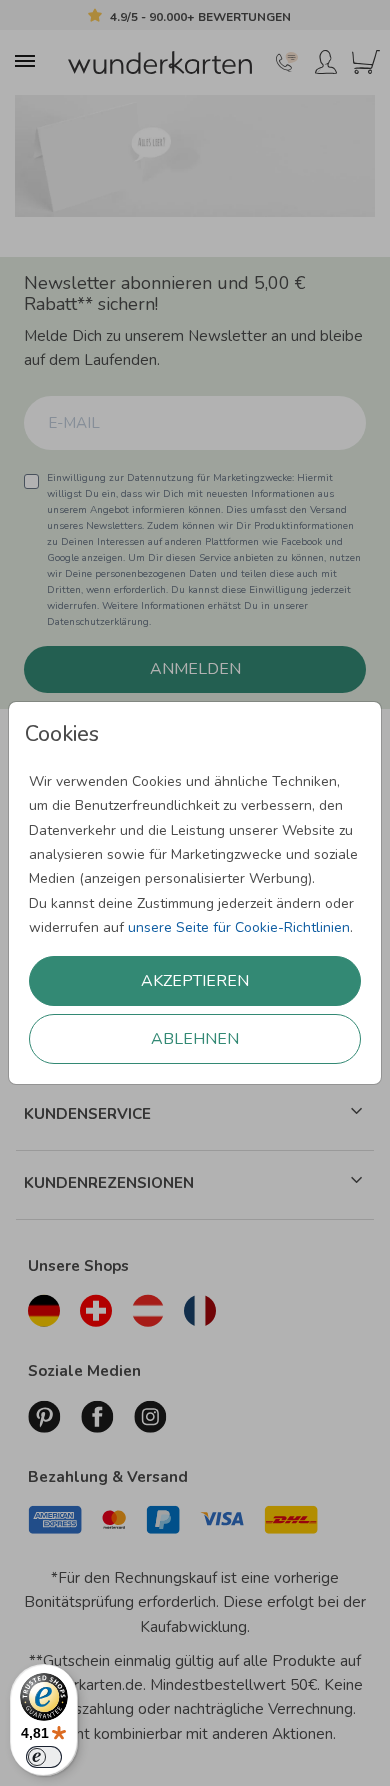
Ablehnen (195, 1039)
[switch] (44, 1757)
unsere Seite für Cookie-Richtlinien (239, 927)
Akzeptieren (195, 981)
